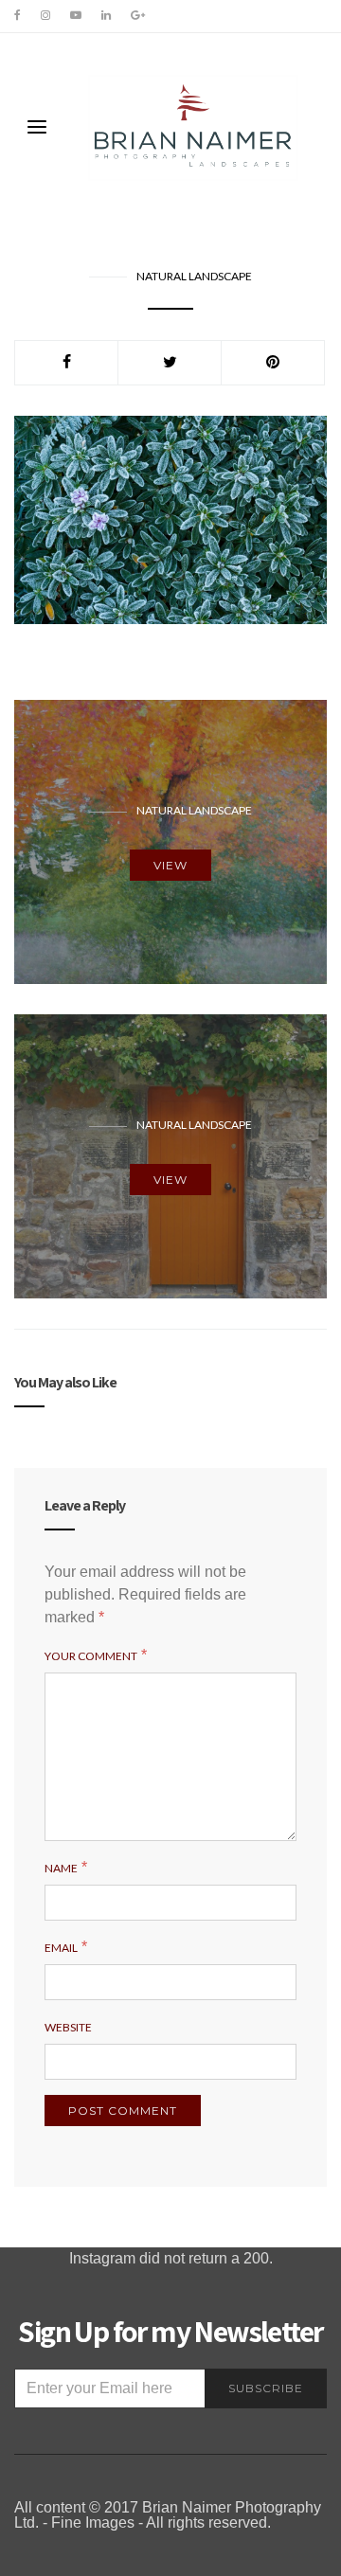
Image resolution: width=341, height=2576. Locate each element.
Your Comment (91, 1656)
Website (68, 2027)
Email (61, 1948)
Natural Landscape (194, 276)
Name (61, 1868)
